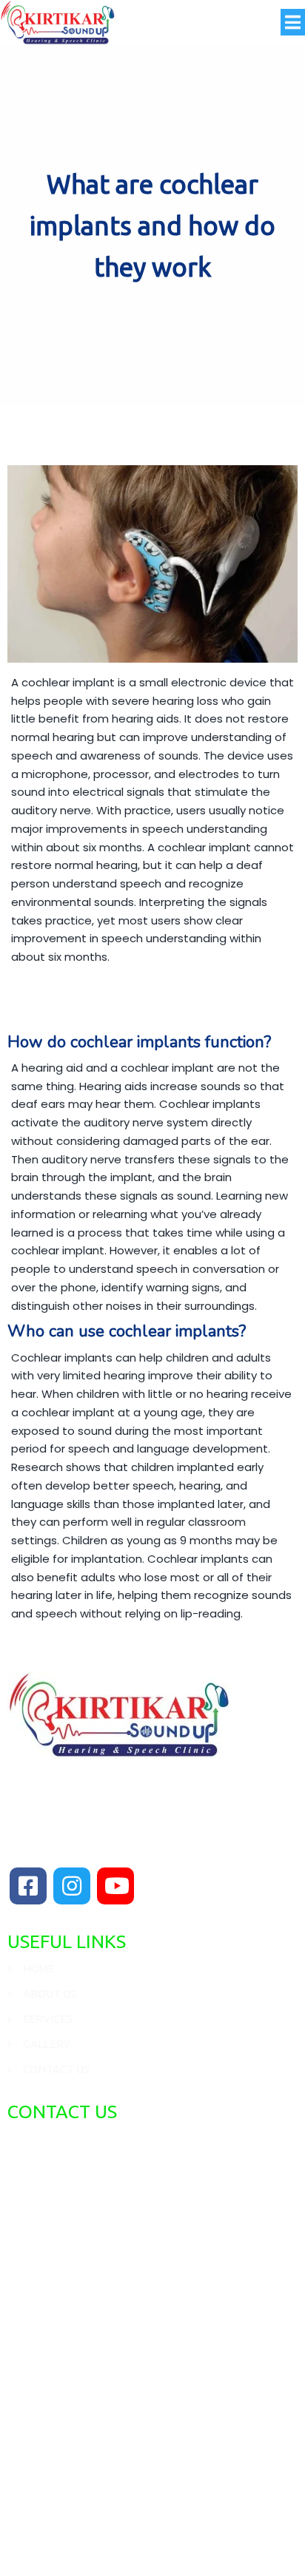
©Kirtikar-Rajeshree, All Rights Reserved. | (153, 2522)
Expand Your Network (152, 2545)
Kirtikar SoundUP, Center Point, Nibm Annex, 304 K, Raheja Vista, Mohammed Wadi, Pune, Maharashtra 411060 (137, 2181)
